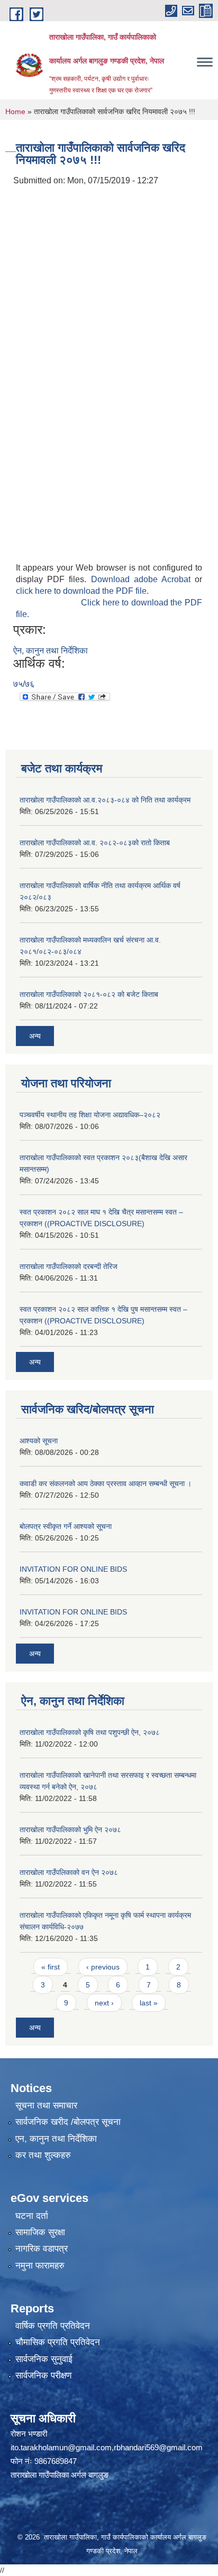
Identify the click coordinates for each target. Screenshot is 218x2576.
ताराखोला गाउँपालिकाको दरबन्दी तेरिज (69, 1266)
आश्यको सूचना (39, 1441)
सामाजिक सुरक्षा (40, 2232)
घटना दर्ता (32, 2216)
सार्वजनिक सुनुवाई (44, 2359)
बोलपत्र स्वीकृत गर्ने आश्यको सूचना (66, 1526)
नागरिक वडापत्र (42, 2249)
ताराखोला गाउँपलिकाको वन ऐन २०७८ (69, 1872)
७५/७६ (24, 684)
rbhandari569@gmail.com (158, 2447)
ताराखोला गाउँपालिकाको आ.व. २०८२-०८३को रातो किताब (95, 843)
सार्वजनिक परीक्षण (43, 2376)
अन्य (35, 1036)
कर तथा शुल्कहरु (43, 2155)
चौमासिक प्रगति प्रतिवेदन (58, 2342)
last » (149, 2003)
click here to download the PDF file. (82, 591)
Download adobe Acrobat (143, 579)
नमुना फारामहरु (40, 2266)
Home (15, 111)
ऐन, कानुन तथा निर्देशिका (51, 651)
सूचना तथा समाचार (46, 2106)
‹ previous (103, 1967)
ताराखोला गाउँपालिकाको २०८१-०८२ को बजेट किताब (89, 994)
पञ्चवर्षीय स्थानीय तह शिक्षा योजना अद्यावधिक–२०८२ (90, 1115)
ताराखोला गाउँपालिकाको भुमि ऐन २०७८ (70, 1830)
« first (51, 1967)
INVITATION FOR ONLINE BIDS (73, 1569)
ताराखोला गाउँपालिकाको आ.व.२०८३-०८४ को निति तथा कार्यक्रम (105, 800)
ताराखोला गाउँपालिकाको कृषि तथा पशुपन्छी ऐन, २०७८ (90, 1732)
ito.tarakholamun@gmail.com (61, 2447)
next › (104, 2003)
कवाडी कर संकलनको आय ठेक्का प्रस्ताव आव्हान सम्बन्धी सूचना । (106, 1483)
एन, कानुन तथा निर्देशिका (56, 2139)
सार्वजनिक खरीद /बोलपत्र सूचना (68, 2122)
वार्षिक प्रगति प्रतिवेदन (53, 2326)
